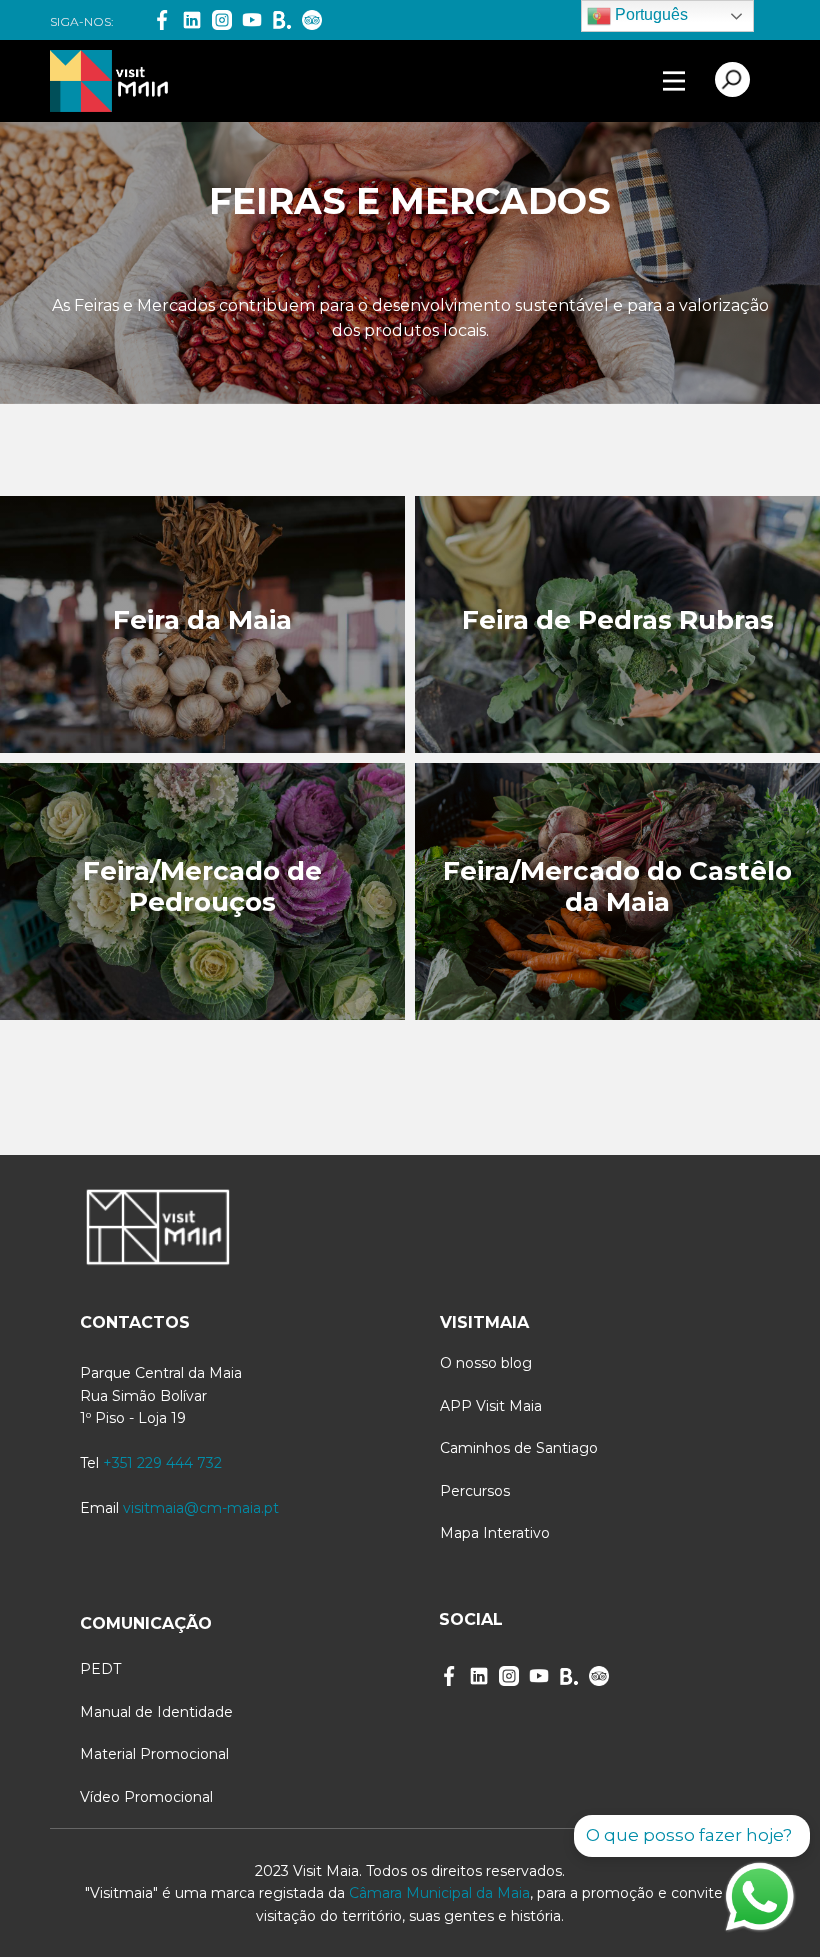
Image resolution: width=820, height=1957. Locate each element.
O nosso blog (486, 1363)
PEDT (100, 1669)
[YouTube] (252, 20)
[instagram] (509, 1676)
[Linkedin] (192, 20)
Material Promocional (154, 1754)
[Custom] (599, 1676)
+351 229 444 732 (162, 1463)
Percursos (475, 1491)
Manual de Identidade (156, 1712)
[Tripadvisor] (312, 20)
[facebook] (449, 1676)
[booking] (282, 20)
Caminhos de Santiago (519, 1448)
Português (649, 14)
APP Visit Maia (491, 1406)
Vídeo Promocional (146, 1797)
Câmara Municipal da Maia (439, 1893)
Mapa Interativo (495, 1533)
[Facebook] (162, 20)
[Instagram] (222, 20)
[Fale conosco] (760, 1897)
